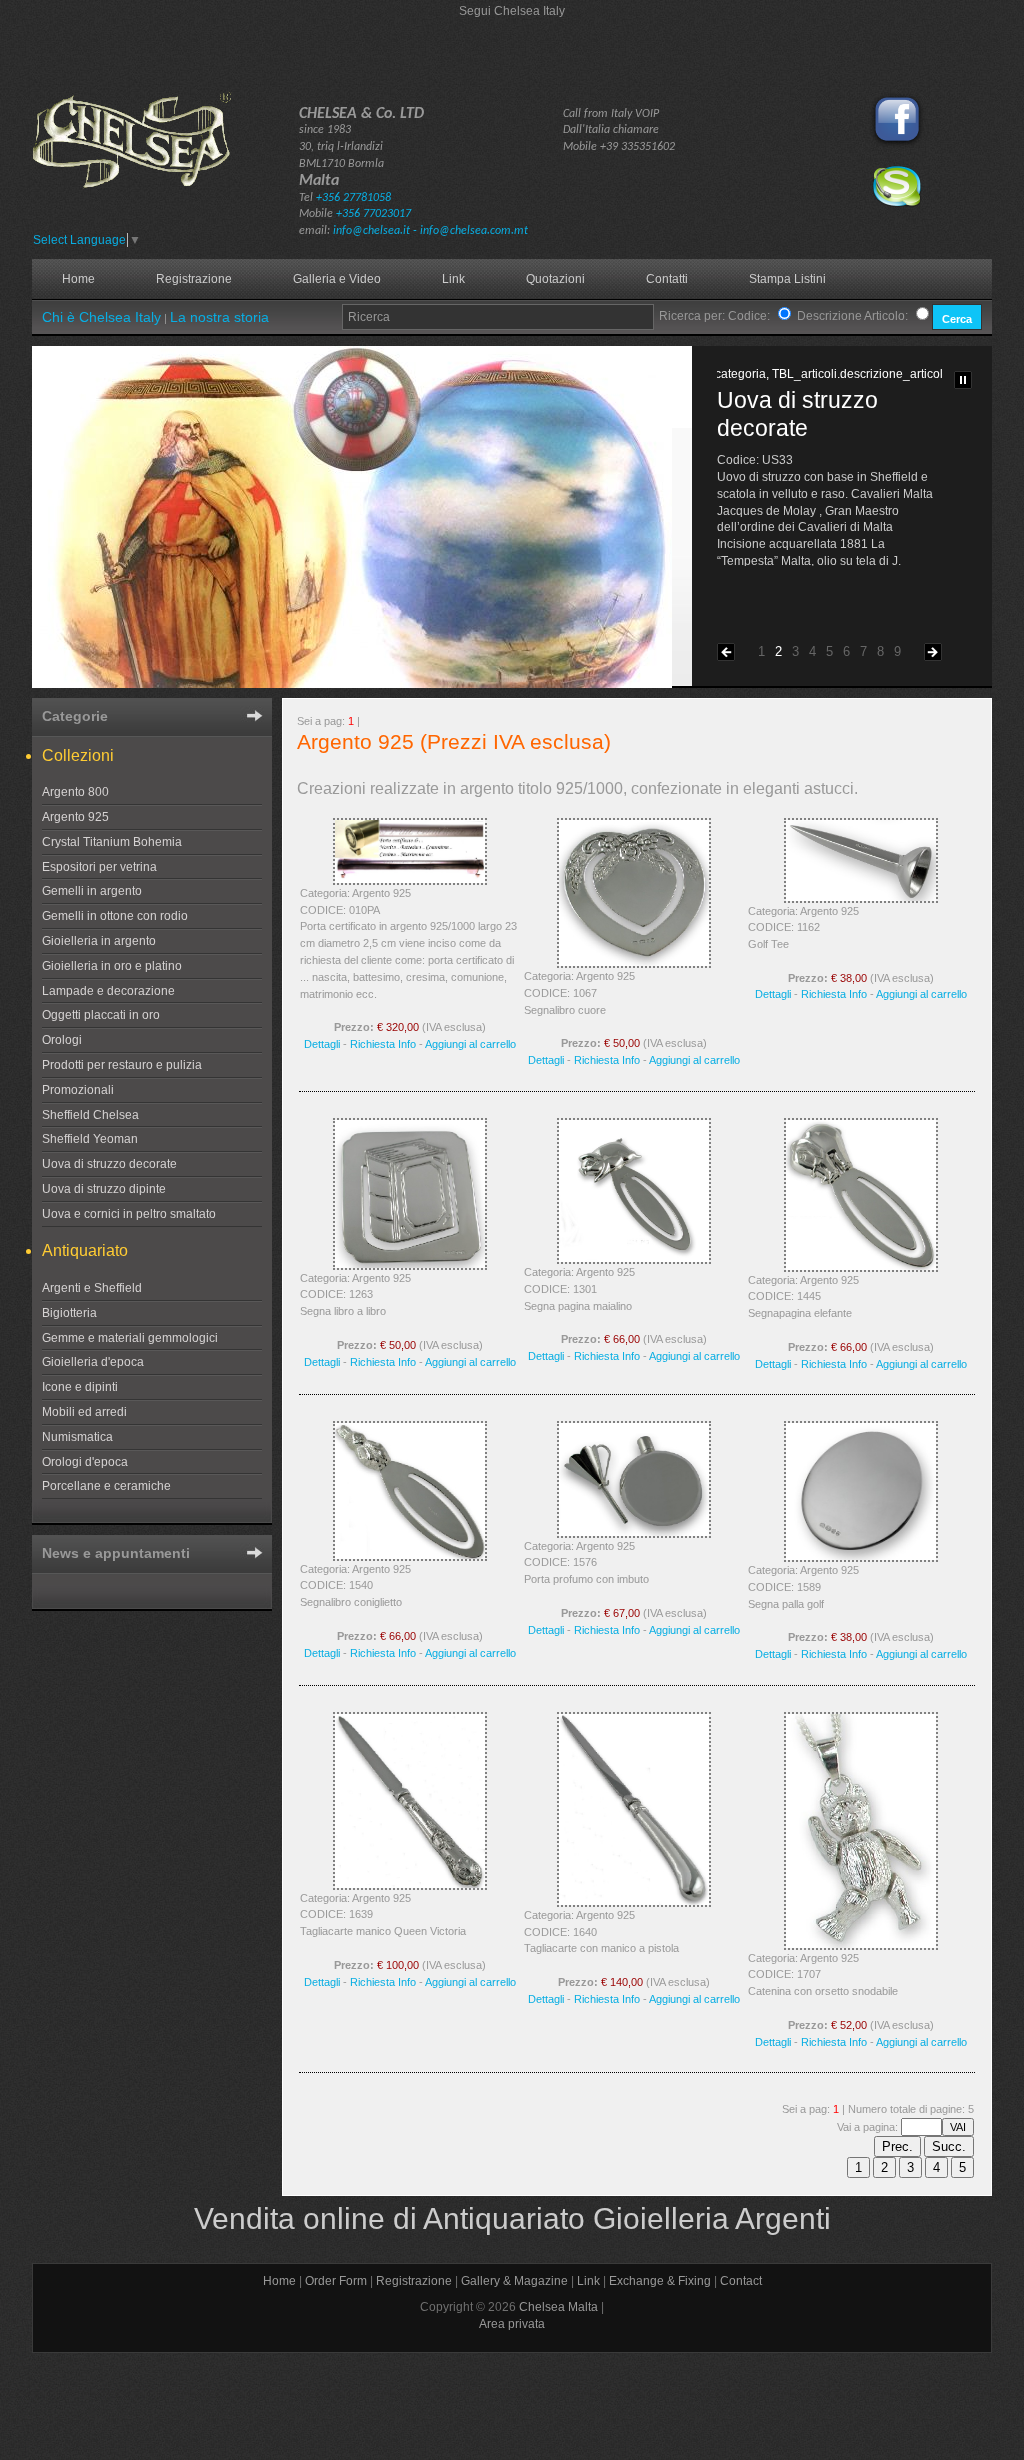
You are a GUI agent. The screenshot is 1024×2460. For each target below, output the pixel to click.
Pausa (963, 380)
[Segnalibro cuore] (634, 964)
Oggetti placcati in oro (101, 1015)
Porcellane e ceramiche (106, 1486)
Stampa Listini (787, 279)
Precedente (726, 652)
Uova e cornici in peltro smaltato (129, 1214)
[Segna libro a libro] (410, 1266)
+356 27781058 (353, 198)
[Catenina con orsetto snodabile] (861, 1946)
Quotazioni (555, 279)
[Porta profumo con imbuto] (634, 1534)
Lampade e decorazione (108, 991)
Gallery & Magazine (514, 2281)
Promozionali (78, 1090)
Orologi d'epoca (85, 1462)
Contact (741, 2281)
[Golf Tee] (861, 899)
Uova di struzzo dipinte (104, 1189)
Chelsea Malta (558, 2307)
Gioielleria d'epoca (93, 1362)
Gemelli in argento (92, 891)
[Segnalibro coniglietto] (410, 1557)
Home (78, 279)
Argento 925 (75, 817)
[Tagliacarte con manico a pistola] (634, 1903)
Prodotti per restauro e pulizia (122, 1065)
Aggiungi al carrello (470, 1044)
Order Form (336, 2281)
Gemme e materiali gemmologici (130, 1338)
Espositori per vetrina (99, 867)
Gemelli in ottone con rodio (115, 916)
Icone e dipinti (80, 1387)
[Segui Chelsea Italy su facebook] (897, 145)
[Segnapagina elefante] (861, 1268)
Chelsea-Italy (162, 157)
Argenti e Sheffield (92, 1288)
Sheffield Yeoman (90, 1139)
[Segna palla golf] (861, 1558)
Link (453, 279)
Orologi (62, 1040)
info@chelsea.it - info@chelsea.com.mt (430, 231)
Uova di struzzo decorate (109, 1164)
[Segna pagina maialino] (634, 1260)
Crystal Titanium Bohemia (112, 842)
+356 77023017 (373, 214)
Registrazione (194, 279)
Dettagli (322, 1044)
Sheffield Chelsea (90, 1115)
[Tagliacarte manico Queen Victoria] (410, 1886)
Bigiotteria (69, 1313)
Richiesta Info (383, 1044)
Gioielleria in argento (99, 941)
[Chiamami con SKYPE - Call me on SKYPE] (897, 204)
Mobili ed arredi (84, 1412)
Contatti (667, 279)
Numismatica (77, 1437)
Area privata (512, 2324)
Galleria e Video (337, 279)
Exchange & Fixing (660, 2281)
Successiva (933, 652)
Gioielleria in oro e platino (112, 966)
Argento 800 (75, 792)
